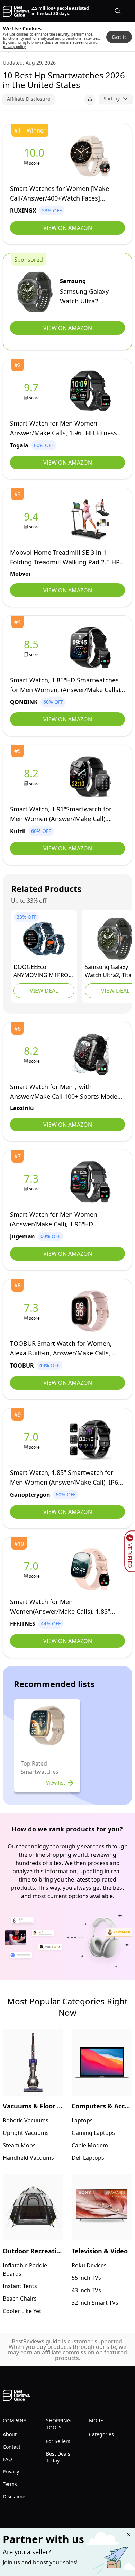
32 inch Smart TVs (95, 2303)
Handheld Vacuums (28, 2158)
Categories (101, 2434)
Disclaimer (15, 2496)
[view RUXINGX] (35, 156)
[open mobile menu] (128, 11)
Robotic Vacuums (26, 2120)
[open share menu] (90, 99)
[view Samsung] (35, 292)
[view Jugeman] (33, 1182)
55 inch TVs (86, 2278)
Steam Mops (19, 2145)
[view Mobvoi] (33, 520)
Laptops (82, 2120)
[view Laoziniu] (33, 1054)
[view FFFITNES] (33, 1569)
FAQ (7, 2459)
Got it (119, 37)
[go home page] (16, 11)
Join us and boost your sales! (40, 2562)
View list (56, 1783)
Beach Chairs (20, 2298)
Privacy (11, 2472)
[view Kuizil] (33, 777)
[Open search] (118, 11)
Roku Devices (89, 2265)
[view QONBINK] (33, 648)
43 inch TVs (86, 2290)
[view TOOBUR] (33, 1311)
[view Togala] (33, 391)
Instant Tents (20, 2286)
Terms (10, 2484)
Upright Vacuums (26, 2133)
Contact (12, 2447)
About (10, 2434)
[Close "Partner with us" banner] (128, 2534)
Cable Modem (90, 2145)
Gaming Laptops (93, 2133)
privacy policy (14, 47)
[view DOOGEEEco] (44, 939)
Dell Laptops (88, 2158)
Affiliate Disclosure (29, 99)
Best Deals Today (58, 2457)
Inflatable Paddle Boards (25, 2269)
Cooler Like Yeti (23, 2311)
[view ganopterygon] (33, 1440)
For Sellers (58, 2441)
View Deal (44, 991)
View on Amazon (68, 228)
